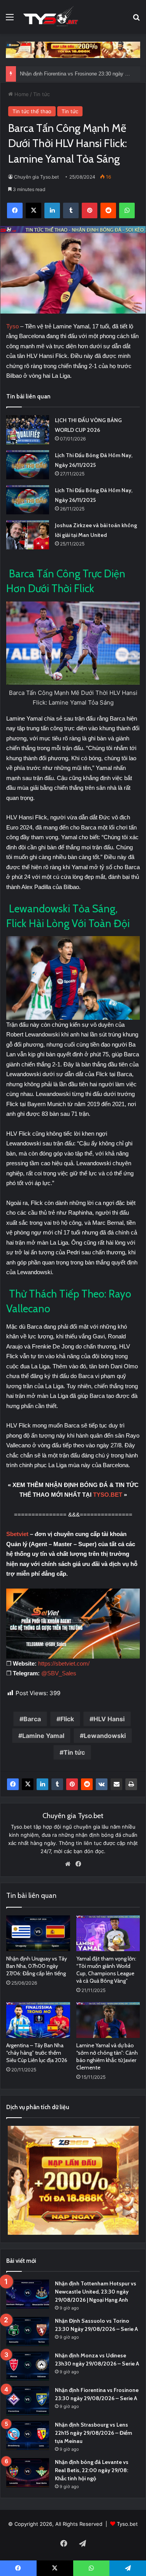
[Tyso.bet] (51, 17)
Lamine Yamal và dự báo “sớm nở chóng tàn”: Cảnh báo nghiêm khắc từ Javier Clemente (107, 2056)
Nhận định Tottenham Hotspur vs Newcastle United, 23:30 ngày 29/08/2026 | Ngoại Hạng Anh (96, 2292)
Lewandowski (105, 1736)
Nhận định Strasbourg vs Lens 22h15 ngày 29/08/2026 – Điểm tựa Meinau (93, 2433)
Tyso (13, 326)
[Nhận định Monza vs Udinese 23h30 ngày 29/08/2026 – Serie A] (28, 2366)
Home (21, 94)
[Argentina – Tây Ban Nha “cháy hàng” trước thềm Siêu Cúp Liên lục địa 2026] (38, 2020)
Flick (67, 1719)
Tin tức (41, 94)
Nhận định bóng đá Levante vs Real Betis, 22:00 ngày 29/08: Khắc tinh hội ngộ (92, 2470)
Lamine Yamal (43, 1736)
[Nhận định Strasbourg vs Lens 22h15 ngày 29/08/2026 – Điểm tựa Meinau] (28, 2435)
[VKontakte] (102, 1784)
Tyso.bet (127, 2524)
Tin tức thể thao (32, 111)
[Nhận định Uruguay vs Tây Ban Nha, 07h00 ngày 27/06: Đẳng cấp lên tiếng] (38, 1933)
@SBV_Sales (59, 1673)
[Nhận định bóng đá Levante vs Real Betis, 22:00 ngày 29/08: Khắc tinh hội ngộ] (28, 2473)
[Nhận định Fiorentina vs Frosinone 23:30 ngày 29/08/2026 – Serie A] (28, 2401)
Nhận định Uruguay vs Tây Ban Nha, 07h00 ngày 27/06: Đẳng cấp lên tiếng (37, 1966)
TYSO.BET (108, 1495)
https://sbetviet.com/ (64, 1663)
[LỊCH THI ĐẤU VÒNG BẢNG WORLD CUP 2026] (28, 430)
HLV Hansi (109, 1719)
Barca (32, 1719)
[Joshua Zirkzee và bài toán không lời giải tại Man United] (28, 535)
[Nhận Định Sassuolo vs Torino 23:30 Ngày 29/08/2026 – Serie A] (28, 2331)
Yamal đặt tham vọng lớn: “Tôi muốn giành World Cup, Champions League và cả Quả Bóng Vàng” (106, 1970)
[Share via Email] (116, 1784)
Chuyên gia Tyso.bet (36, 177)
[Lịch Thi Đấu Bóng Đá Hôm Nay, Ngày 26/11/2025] (28, 465)
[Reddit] (87, 1784)
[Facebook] (13, 1784)
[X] (28, 1784)
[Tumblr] (57, 1784)
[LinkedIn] (42, 1784)
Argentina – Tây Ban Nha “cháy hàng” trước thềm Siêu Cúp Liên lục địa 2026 (37, 2053)
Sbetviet (17, 1534)
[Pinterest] (72, 1784)
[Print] (131, 1784)
